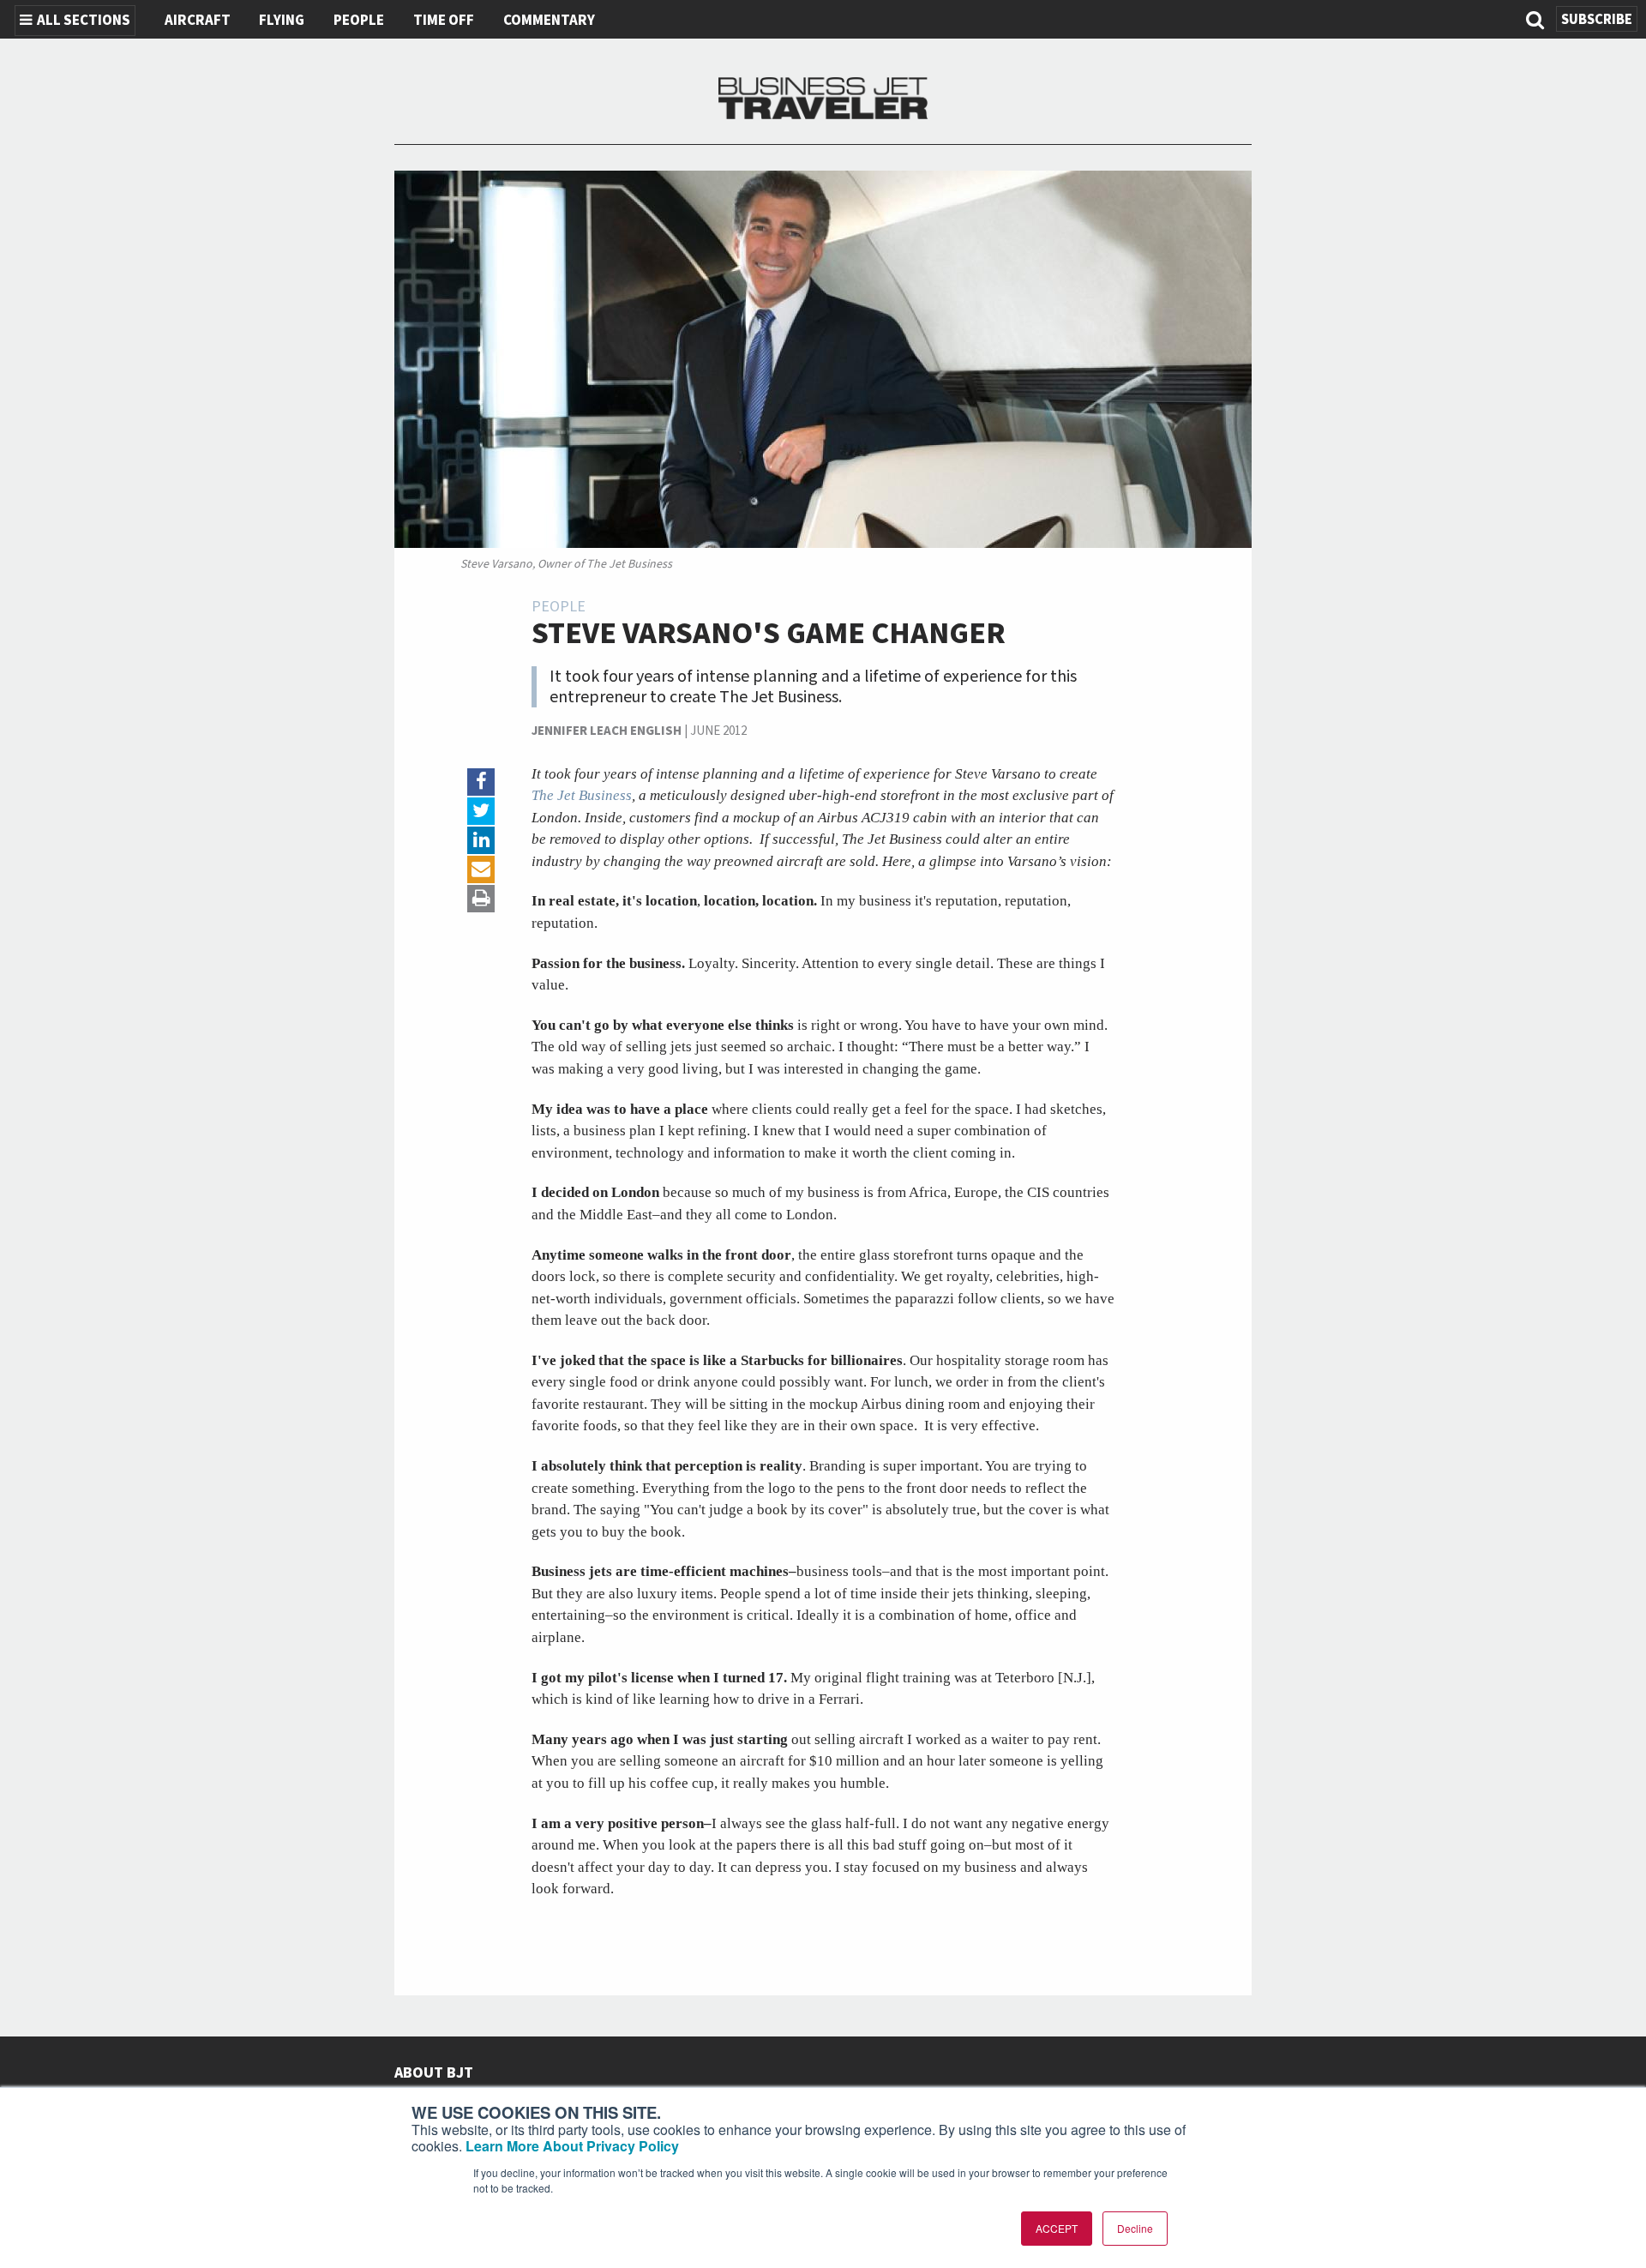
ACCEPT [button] (1057, 2228)
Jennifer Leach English (607, 731)
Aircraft (198, 21)
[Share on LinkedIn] (481, 840)
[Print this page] (481, 899)
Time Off (444, 21)
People (359, 21)
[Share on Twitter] (481, 811)
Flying (282, 21)
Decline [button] (1135, 2228)
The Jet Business (582, 795)
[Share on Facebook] (481, 782)
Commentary (549, 21)
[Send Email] (481, 869)
